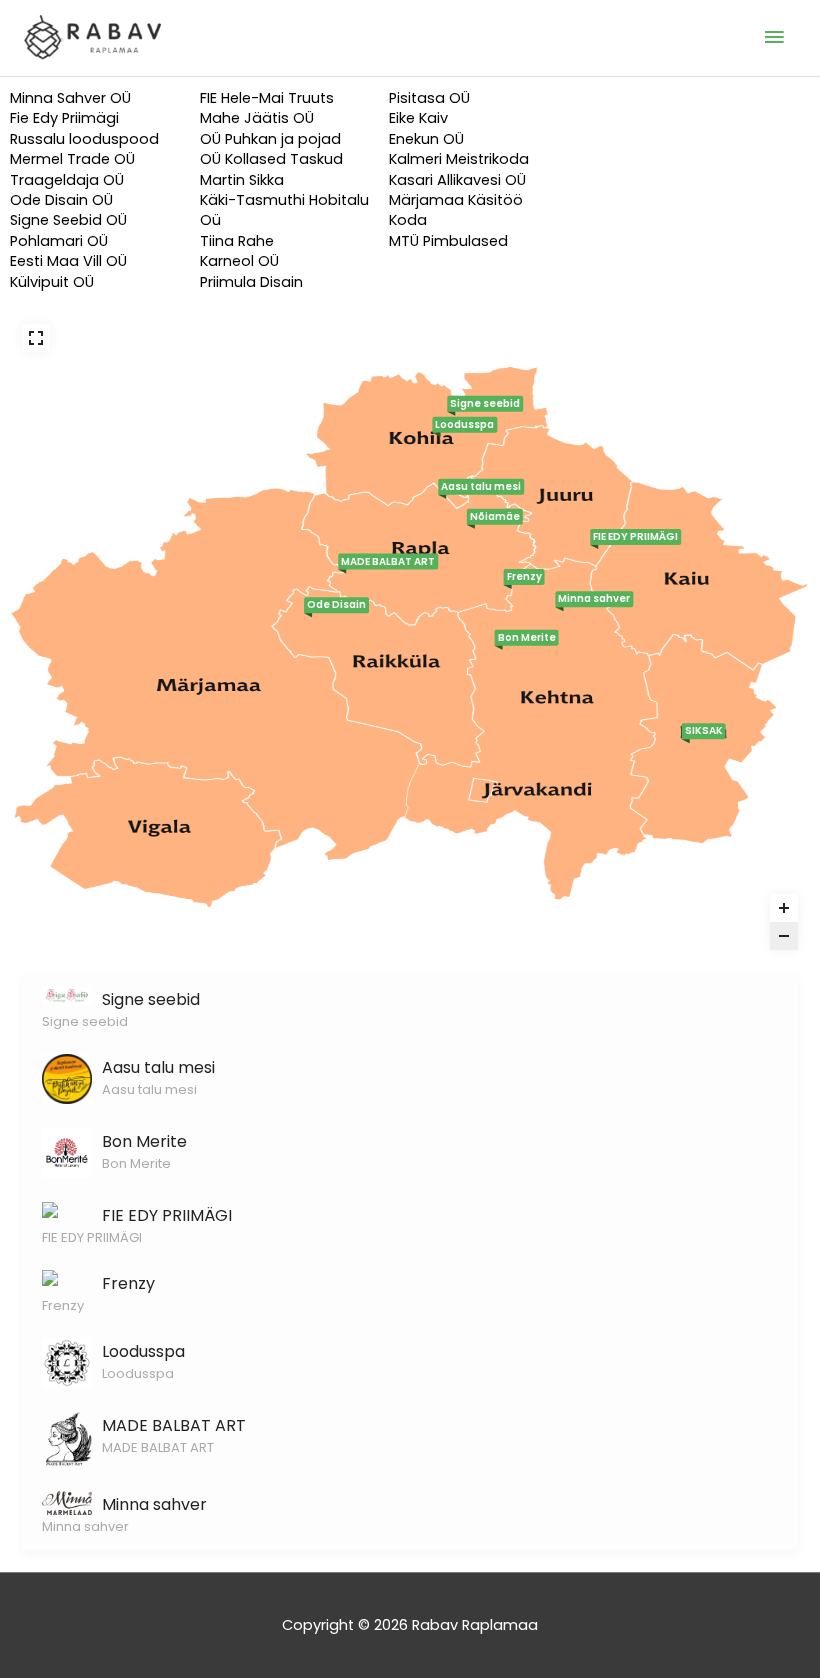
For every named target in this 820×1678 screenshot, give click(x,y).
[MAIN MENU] (775, 38)
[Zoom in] (784, 908)
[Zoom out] (784, 936)
